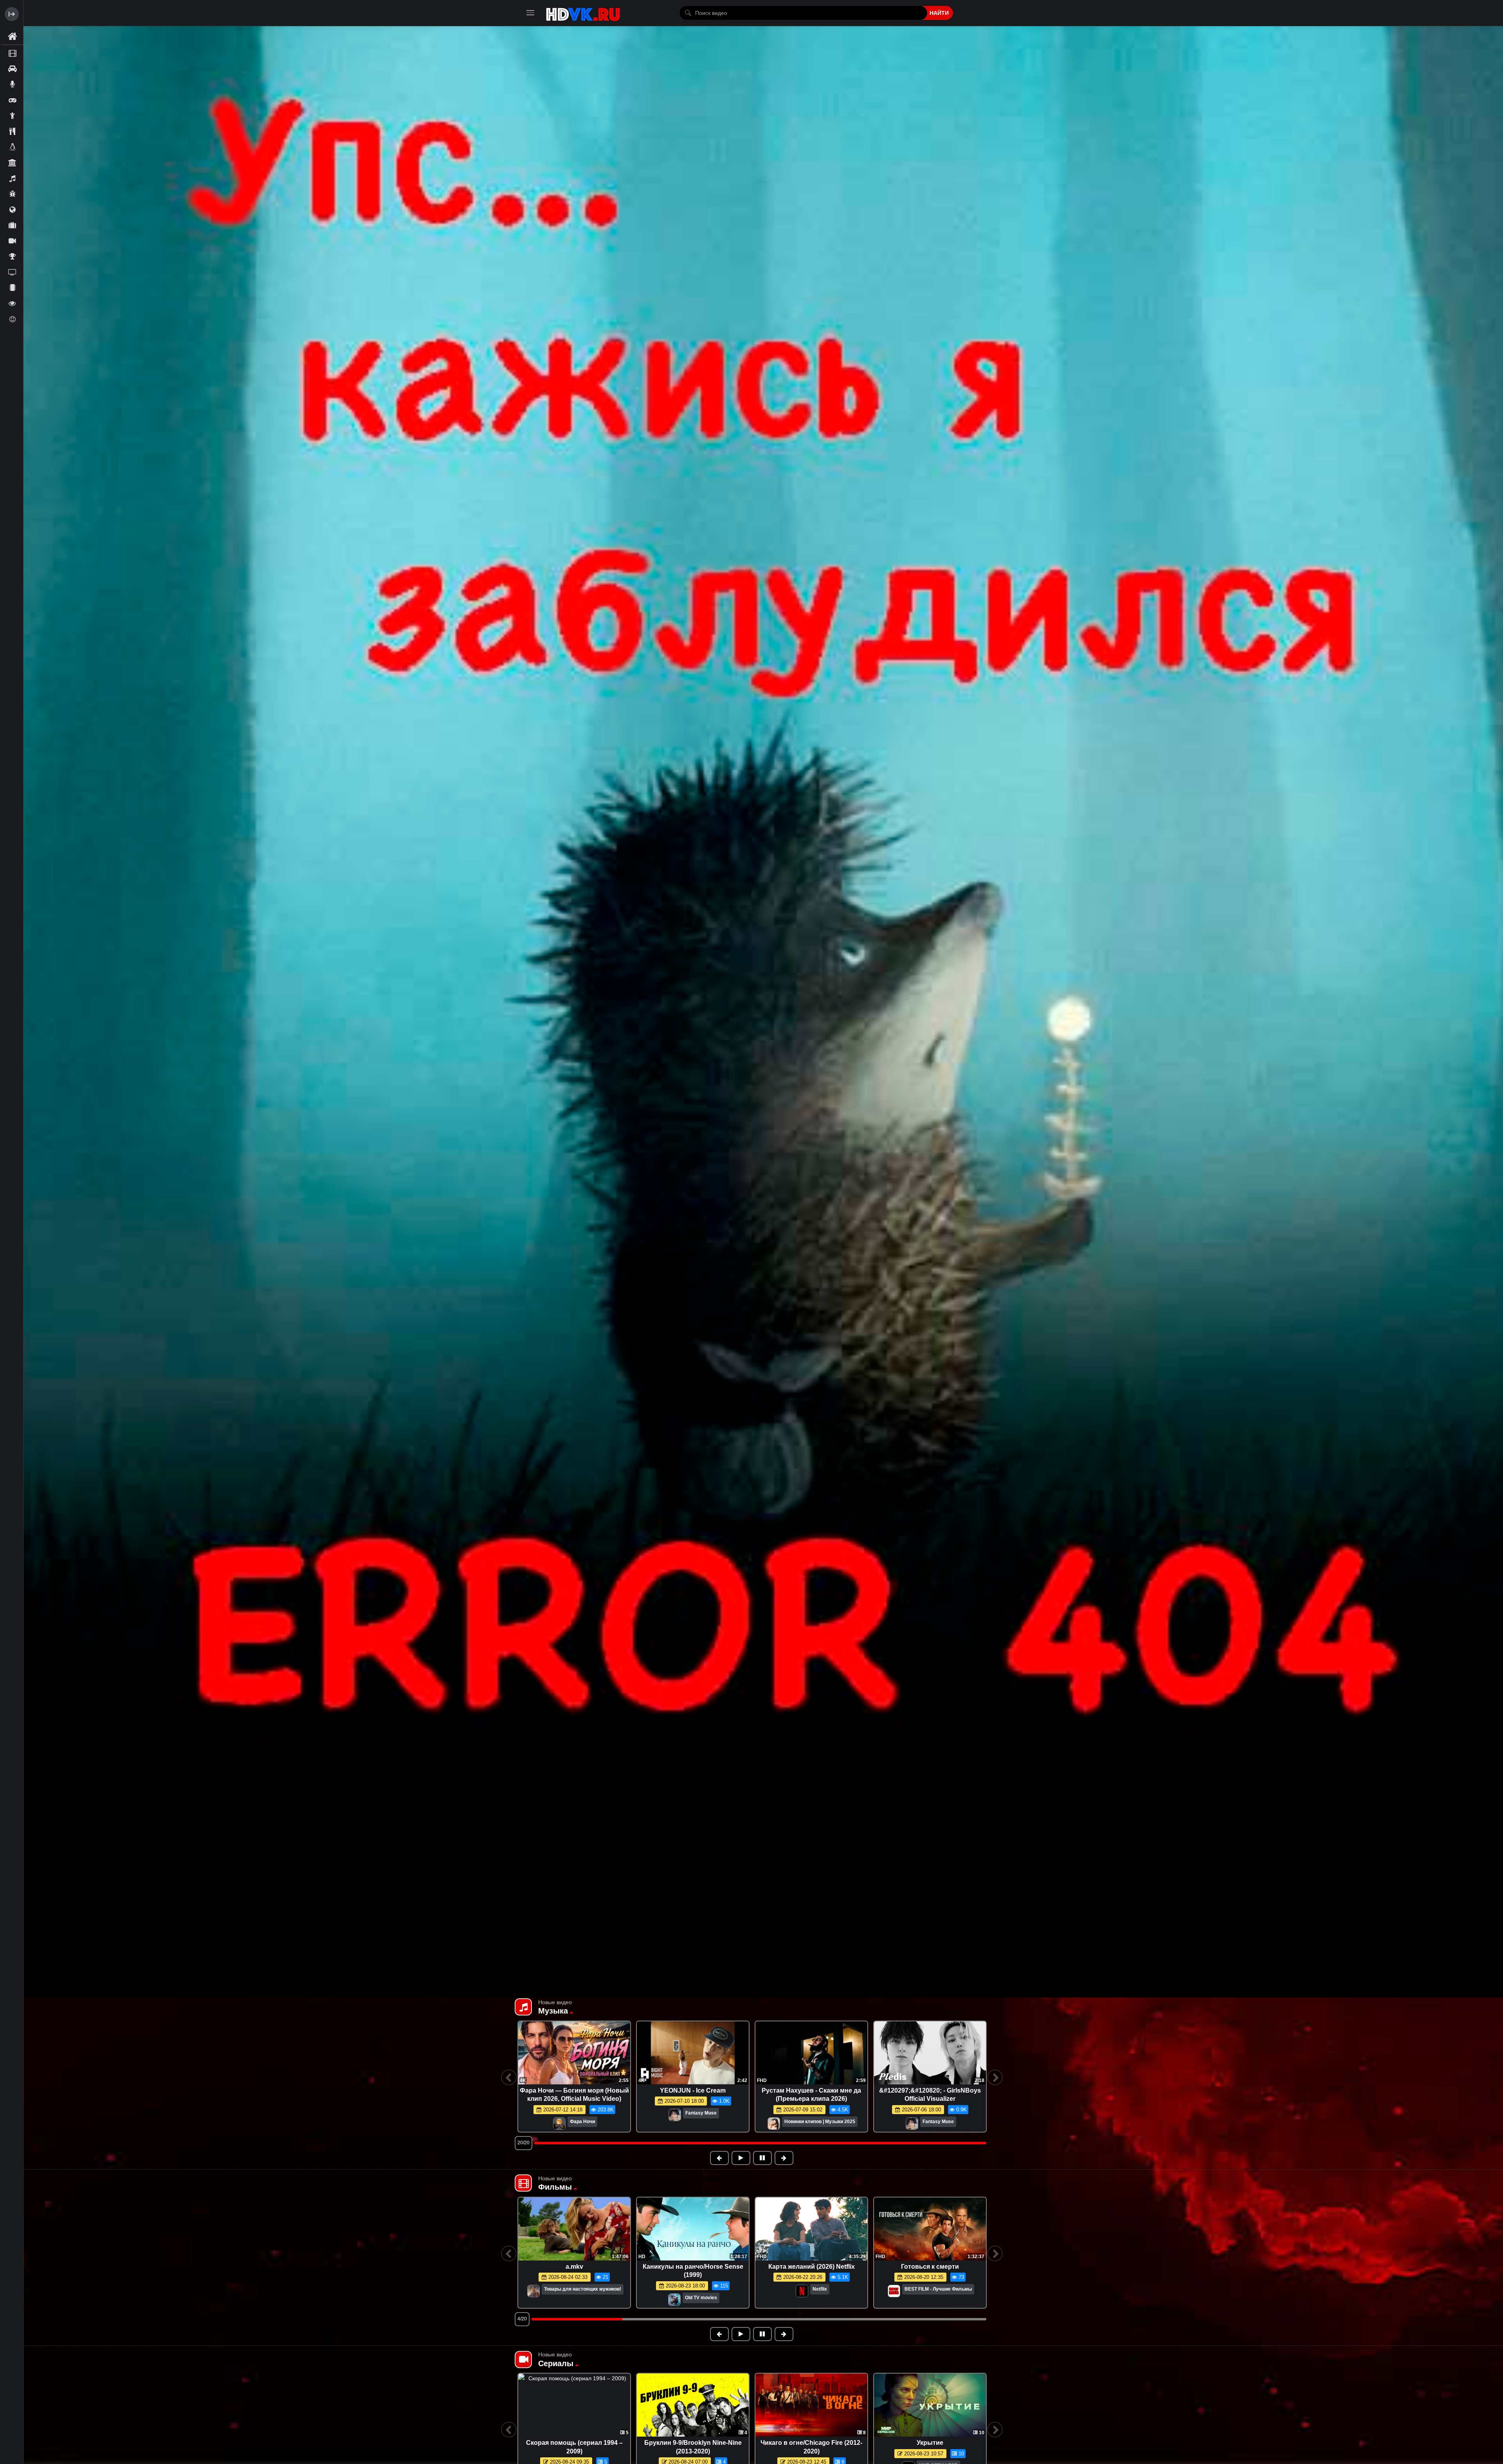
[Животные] (12, 147)
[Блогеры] (12, 84)
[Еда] (12, 131)
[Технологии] (12, 288)
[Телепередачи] (12, 272)
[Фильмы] (12, 53)
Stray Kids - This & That (574, 2090)
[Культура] (12, 162)
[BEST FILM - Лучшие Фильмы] (894, 2292)
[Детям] (12, 115)
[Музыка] (12, 178)
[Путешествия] (12, 225)
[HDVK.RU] (583, 13)
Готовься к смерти (930, 2267)
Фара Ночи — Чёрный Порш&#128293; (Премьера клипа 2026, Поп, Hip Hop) (811, 2099)
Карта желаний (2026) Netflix (812, 2267)
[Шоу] (12, 303)
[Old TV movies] (674, 2300)
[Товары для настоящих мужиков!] (533, 2292)
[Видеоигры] (12, 100)
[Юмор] (12, 319)
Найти (939, 13)
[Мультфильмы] (12, 194)
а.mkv (574, 2267)
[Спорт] (12, 256)
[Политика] (12, 209)
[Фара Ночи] (678, 2124)
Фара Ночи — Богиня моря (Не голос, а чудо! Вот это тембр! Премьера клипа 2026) (930, 2099)
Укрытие (930, 2443)
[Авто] (12, 68)
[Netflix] (802, 2292)
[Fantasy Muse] (556, 2115)
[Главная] (12, 37)
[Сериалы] (12, 241)
